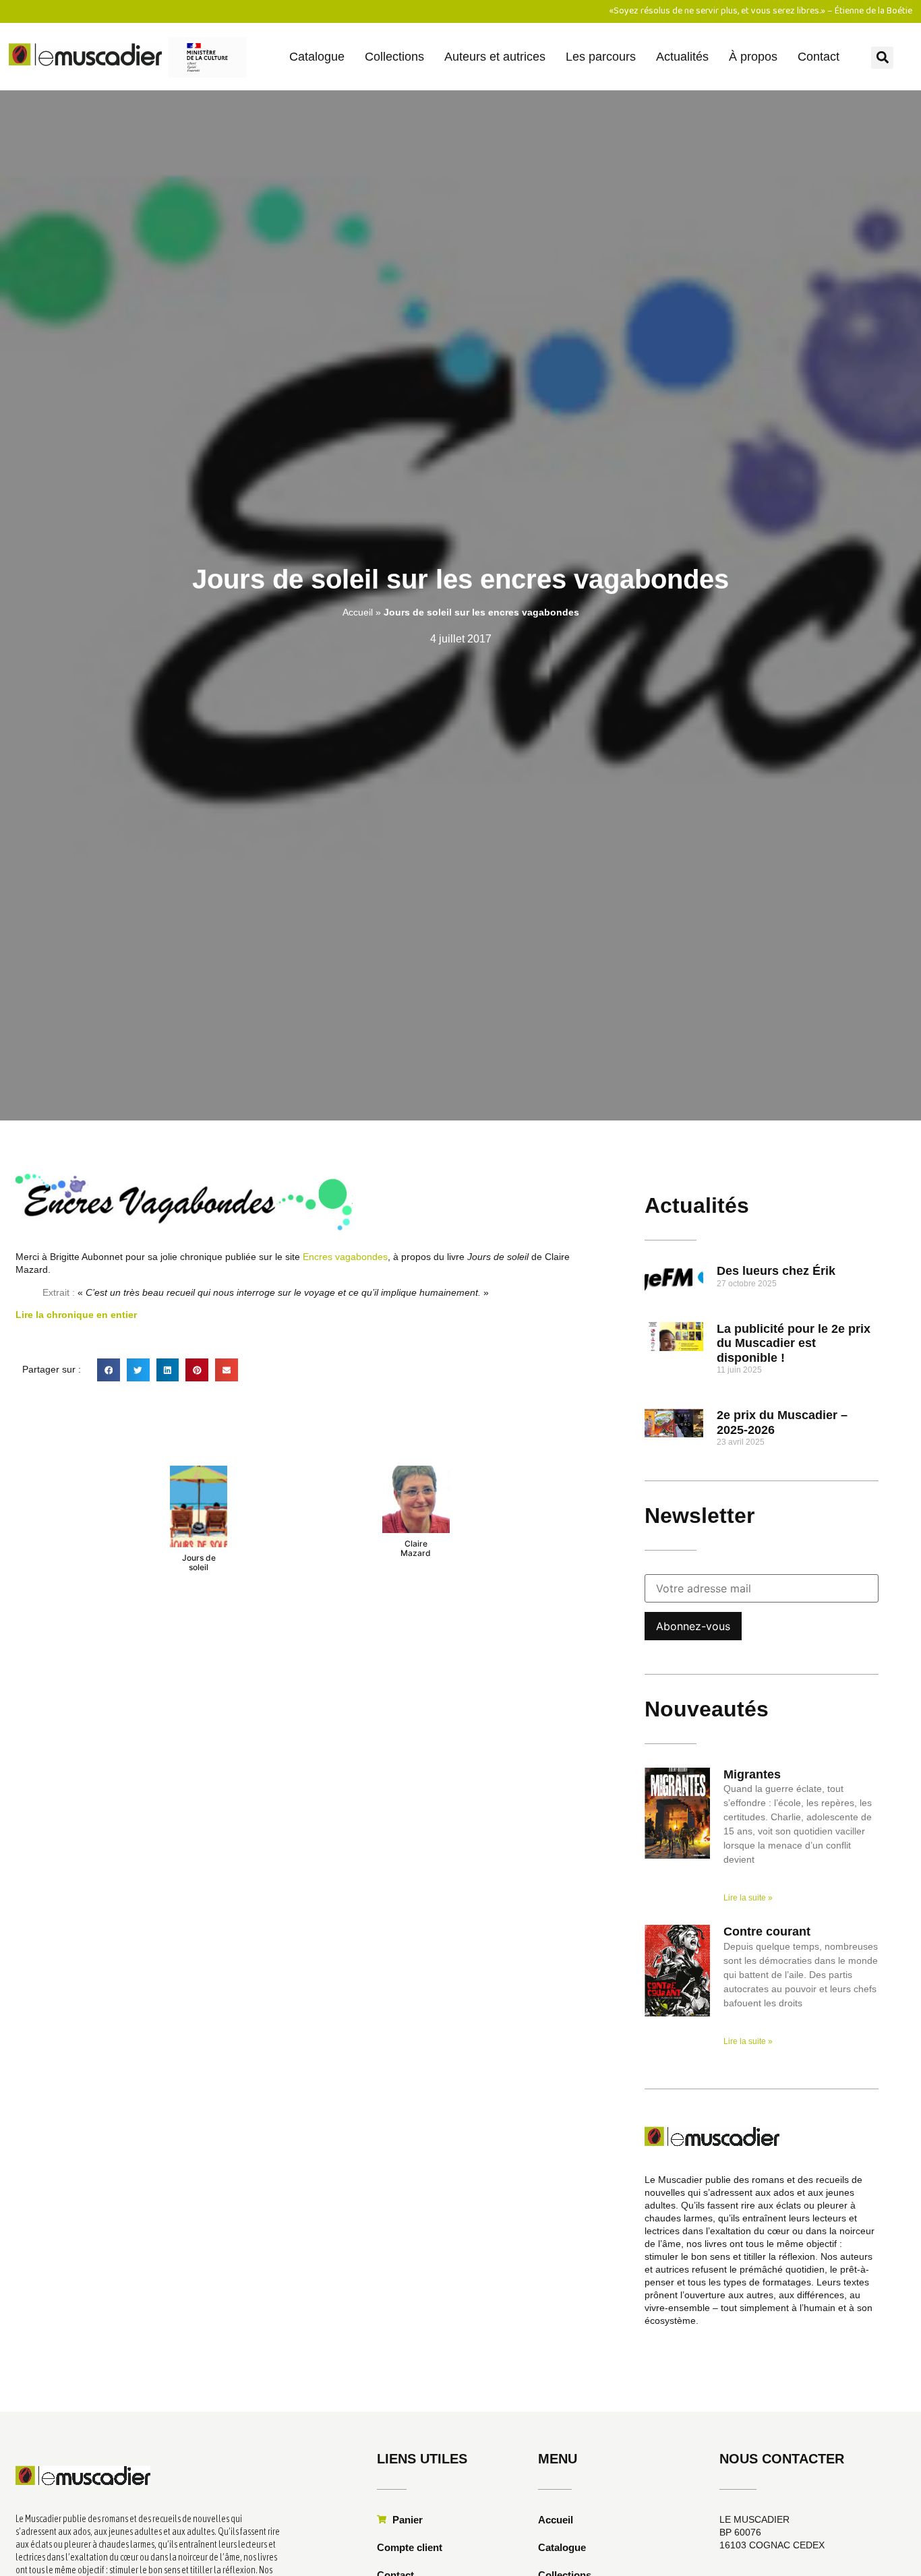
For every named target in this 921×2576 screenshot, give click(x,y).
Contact (819, 57)
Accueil (358, 612)
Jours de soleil (199, 1562)
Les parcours (601, 57)
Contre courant (767, 1931)
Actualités (682, 57)
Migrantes (752, 1774)
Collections (394, 57)
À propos (753, 57)
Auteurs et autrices (495, 57)
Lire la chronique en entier (76, 1315)
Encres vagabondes (345, 1257)
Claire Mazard (416, 1548)
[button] (882, 58)
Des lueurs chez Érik (776, 1271)
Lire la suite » (748, 1898)
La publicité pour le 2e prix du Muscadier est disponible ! (794, 1343)
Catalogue (317, 57)
